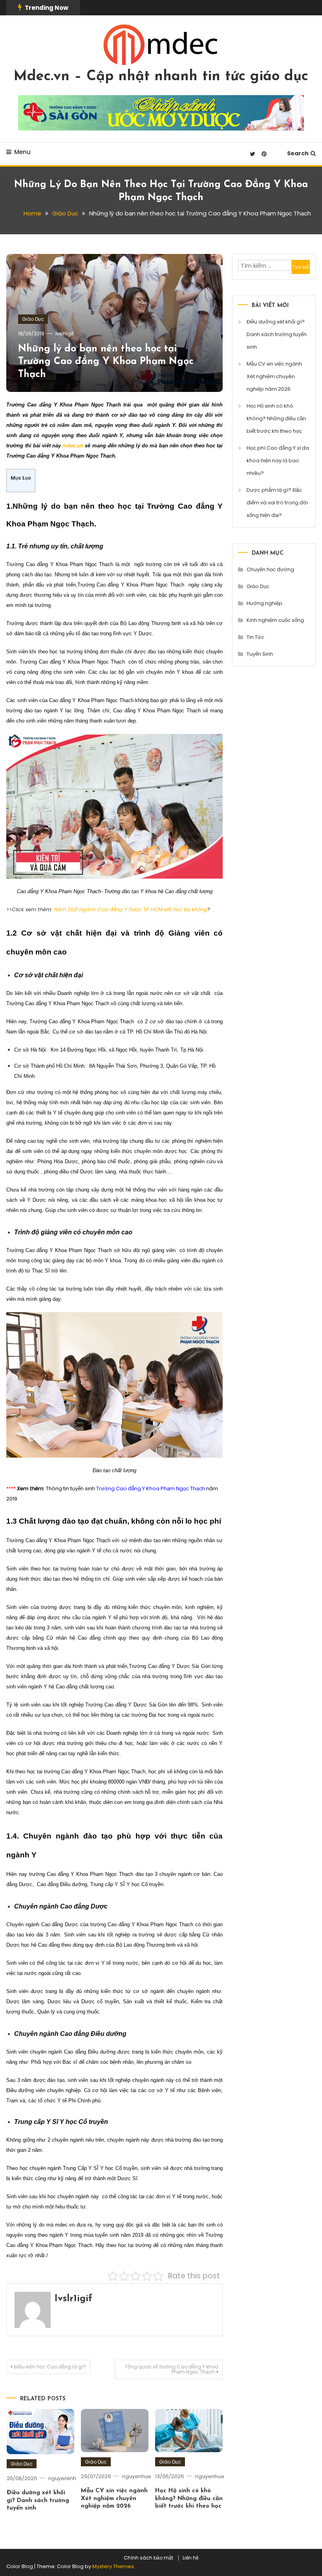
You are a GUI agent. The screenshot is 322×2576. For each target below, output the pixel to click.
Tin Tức (255, 637)
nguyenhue (137, 2476)
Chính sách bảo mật (148, 2558)
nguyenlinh (62, 2478)
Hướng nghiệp (264, 603)
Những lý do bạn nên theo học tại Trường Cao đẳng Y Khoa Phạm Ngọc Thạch (106, 362)
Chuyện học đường (270, 569)
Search (298, 153)
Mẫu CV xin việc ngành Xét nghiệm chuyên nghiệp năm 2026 (114, 2499)
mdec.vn (73, 446)
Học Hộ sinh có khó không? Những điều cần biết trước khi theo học (189, 2499)
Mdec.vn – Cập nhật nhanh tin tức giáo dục (161, 77)
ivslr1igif (65, 334)
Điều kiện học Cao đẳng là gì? (50, 2367)
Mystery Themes (113, 2566)
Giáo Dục (33, 319)
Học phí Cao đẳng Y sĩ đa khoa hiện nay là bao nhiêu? (278, 461)
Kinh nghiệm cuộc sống (275, 620)
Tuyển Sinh (260, 654)
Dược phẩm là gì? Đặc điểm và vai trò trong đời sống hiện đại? (277, 503)
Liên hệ (191, 2558)
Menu (22, 152)
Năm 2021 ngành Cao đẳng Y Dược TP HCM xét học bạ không (131, 909)
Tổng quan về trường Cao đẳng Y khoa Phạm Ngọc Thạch (172, 2369)
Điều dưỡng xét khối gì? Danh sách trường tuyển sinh (38, 2501)
